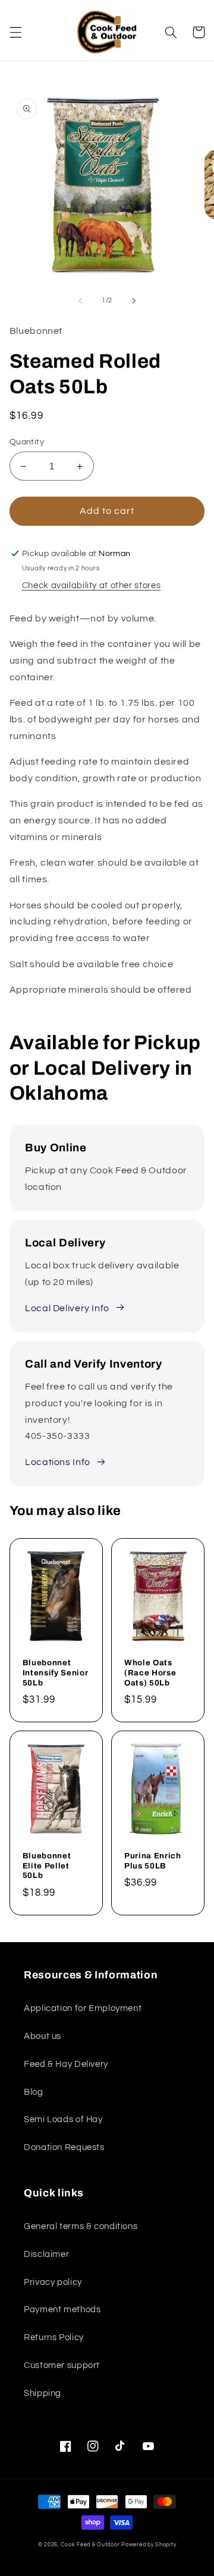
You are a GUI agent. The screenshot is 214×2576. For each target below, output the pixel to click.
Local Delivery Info (67, 1308)
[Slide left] (80, 301)
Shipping (43, 2393)
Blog (34, 2092)
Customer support (62, 2365)
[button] (15, 32)
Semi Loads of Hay (63, 2119)
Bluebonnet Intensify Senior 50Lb (56, 1673)
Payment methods (62, 2310)
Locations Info (58, 1462)
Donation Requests (64, 2147)
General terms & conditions (81, 2226)
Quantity (27, 442)
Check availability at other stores (91, 585)
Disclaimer (46, 2254)
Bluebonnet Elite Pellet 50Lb (47, 1866)
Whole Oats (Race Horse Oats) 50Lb (150, 1673)
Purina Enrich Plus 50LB (153, 1861)
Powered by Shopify (149, 2545)
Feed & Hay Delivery (66, 2064)
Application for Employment (83, 2008)
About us (43, 2036)
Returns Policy (54, 2337)
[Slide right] (134, 301)
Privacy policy (53, 2282)
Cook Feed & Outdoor (90, 2545)
